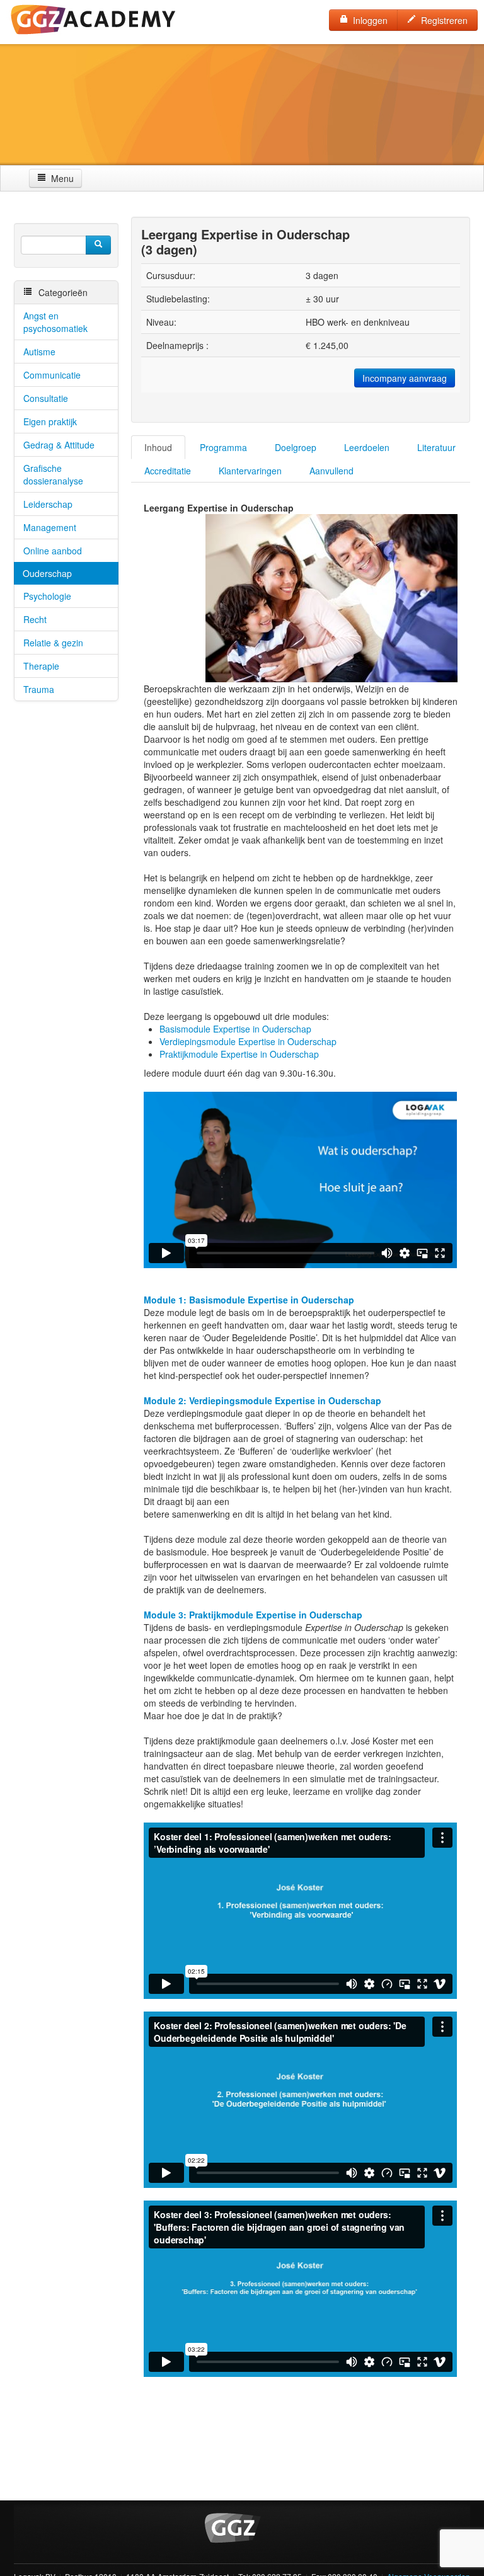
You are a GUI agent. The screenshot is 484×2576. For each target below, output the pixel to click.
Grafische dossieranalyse (53, 474)
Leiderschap (48, 504)
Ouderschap (47, 573)
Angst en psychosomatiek (55, 322)
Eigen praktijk (50, 421)
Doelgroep (296, 447)
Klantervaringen (250, 471)
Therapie (41, 666)
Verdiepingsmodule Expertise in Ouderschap (248, 1041)
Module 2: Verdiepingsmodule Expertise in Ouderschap (262, 1400)
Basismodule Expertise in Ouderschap (235, 1029)
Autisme (39, 352)
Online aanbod (53, 551)
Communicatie (52, 375)
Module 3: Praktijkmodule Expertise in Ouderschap (253, 1615)
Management (50, 527)
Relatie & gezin (53, 643)
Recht (35, 619)
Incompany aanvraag (405, 378)
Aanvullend (331, 471)
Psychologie (47, 596)
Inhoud (158, 447)
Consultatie (46, 398)
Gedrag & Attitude (59, 445)
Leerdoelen (367, 447)
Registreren (442, 20)
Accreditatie (168, 471)
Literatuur (436, 447)
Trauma (39, 689)
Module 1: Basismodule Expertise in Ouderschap (249, 1300)
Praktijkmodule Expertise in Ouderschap (239, 1054)
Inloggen (368, 20)
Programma (223, 447)
